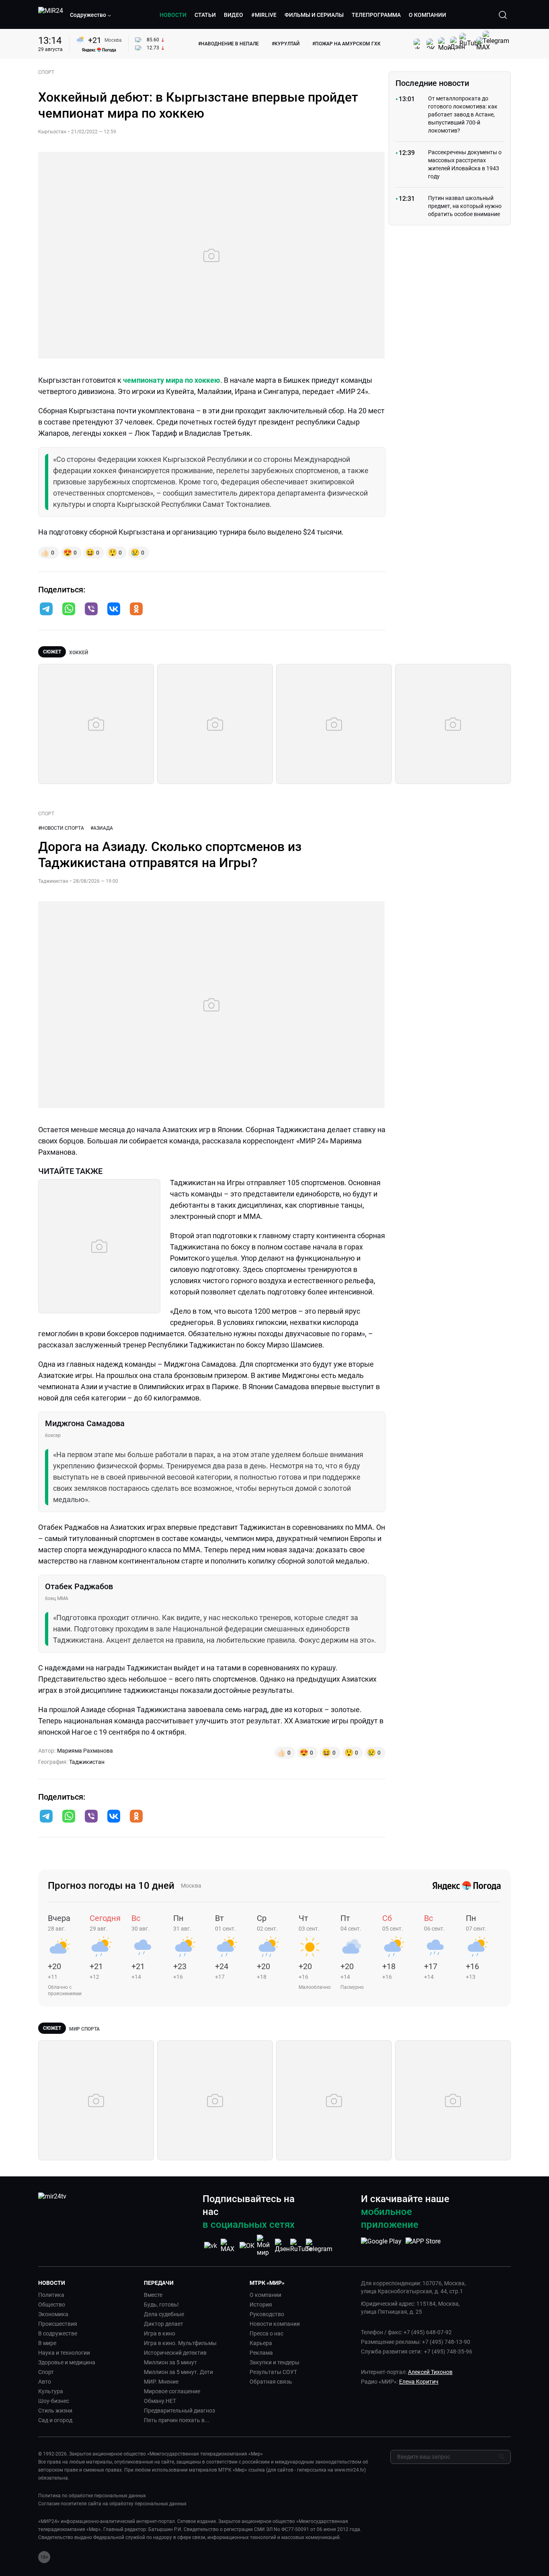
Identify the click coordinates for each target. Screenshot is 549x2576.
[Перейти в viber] (91, 610)
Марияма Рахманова (85, 1751)
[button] (91, 15)
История (261, 2305)
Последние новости (432, 83)
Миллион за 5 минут (170, 2362)
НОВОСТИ (173, 15)
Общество (52, 2305)
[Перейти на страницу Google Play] (381, 2245)
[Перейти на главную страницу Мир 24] (51, 15)
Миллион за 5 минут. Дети (178, 2372)
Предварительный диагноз (179, 2411)
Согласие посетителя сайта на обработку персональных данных (112, 2504)
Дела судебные (164, 2314)
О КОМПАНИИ (427, 15)
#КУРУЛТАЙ (286, 44)
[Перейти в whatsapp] (69, 610)
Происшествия (58, 2324)
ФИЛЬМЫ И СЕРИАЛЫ (314, 15)
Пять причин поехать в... (177, 2420)
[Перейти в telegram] (46, 610)
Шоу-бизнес (54, 2401)
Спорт (46, 2372)
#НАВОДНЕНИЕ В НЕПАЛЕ (228, 44)
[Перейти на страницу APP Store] (423, 2245)
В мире (47, 2343)
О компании (265, 2295)
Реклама (261, 2353)
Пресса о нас (266, 2333)
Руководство (267, 2314)
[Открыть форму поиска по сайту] (503, 15)
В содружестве (58, 2333)
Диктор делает (164, 2324)
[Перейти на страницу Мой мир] (265, 2245)
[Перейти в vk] (114, 610)
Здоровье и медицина (67, 2362)
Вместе (153, 2295)
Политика (51, 2295)
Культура (51, 2391)
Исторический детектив (175, 2353)
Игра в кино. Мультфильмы (180, 2343)
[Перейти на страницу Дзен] (283, 2246)
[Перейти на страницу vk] (211, 2246)
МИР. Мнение (161, 2382)
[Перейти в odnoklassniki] (136, 610)
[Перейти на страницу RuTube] (301, 2246)
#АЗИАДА (102, 828)
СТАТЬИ (205, 15)
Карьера (261, 2343)
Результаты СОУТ (273, 2372)
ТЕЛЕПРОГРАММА (376, 15)
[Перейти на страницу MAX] (229, 2246)
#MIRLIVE (264, 15)
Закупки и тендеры (274, 2362)
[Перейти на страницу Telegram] (319, 2246)
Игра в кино (160, 2333)
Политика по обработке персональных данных (92, 2496)
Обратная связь (271, 2382)
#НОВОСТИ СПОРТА (61, 828)
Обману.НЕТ (160, 2401)
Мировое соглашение (172, 2391)
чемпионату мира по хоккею (172, 380)
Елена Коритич (419, 2382)
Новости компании (275, 2324)
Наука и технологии (64, 2353)
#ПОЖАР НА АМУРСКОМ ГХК (346, 44)
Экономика (53, 2314)
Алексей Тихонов (430, 2372)
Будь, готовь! (161, 2305)
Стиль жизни (55, 2411)
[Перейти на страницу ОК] (247, 2246)
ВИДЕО (234, 15)
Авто (45, 2382)
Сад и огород (55, 2420)
